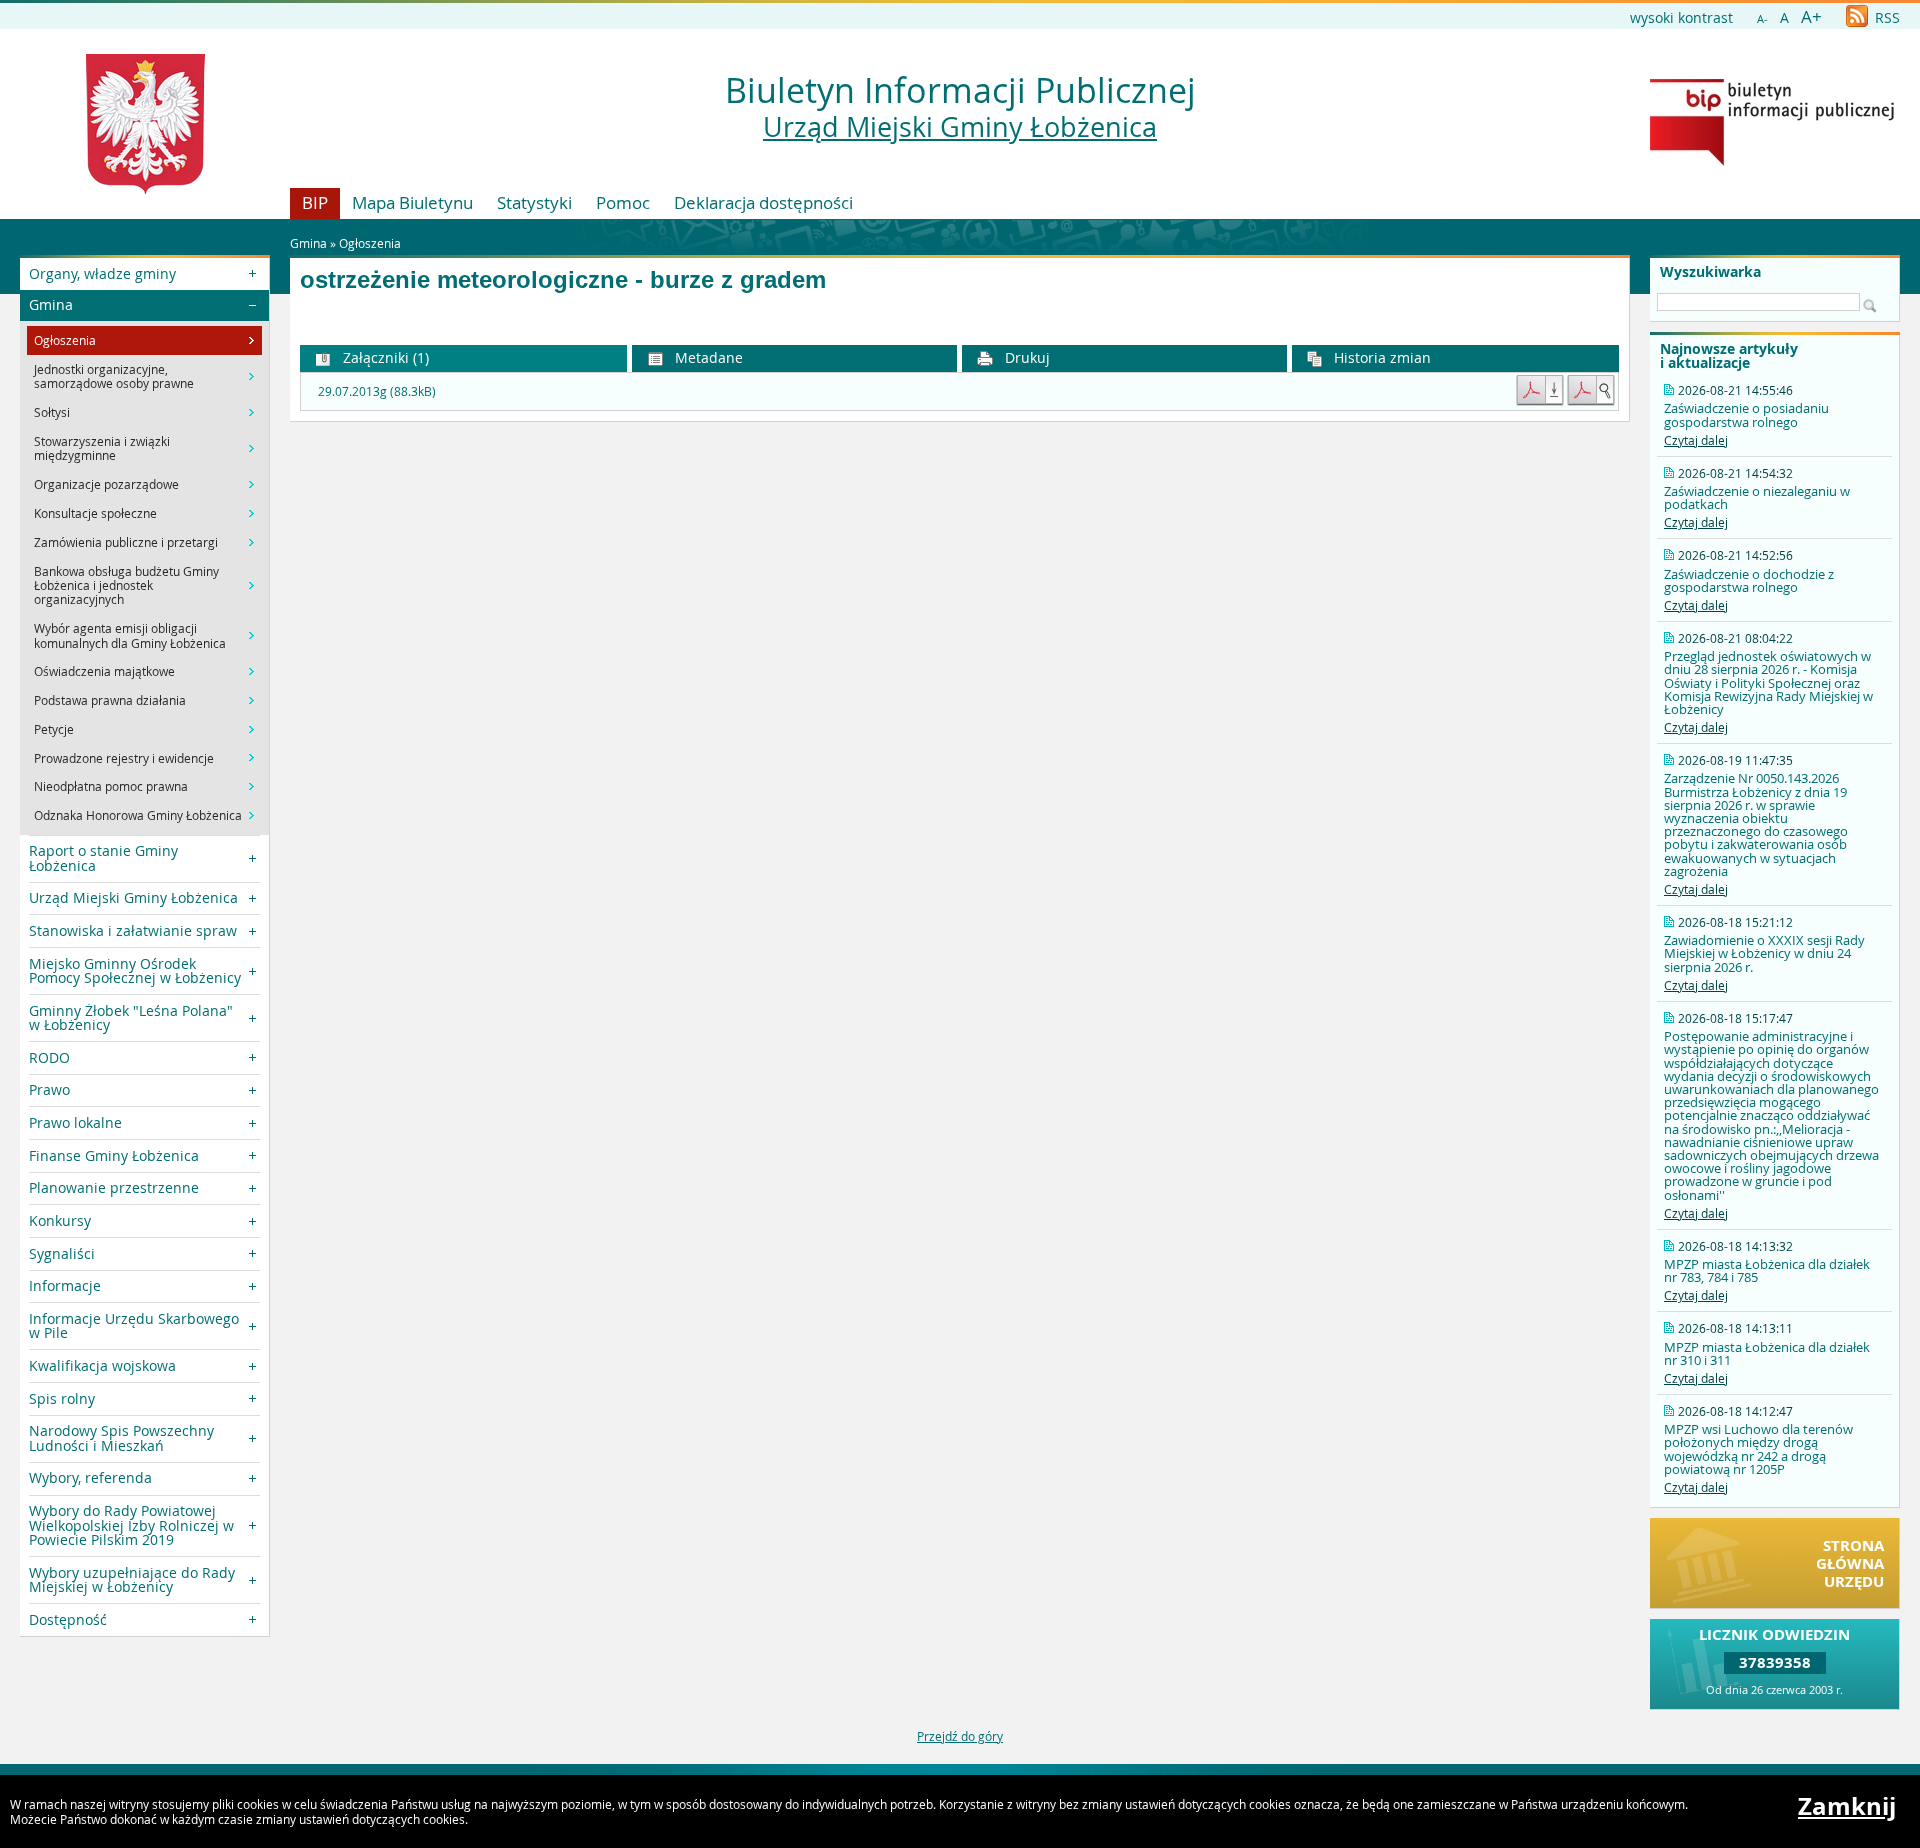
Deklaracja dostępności (763, 202)
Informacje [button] (65, 1285)
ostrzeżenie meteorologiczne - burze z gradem (563, 280)
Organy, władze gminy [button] (102, 273)
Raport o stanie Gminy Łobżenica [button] (103, 857)
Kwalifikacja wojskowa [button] (102, 1365)
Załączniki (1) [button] (384, 357)
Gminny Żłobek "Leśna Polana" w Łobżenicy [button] (131, 1017)
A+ (1811, 16)
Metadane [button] (707, 357)
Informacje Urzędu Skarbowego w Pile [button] (134, 1325)
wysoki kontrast (1681, 17)
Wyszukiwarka (1710, 272)
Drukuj (1025, 357)
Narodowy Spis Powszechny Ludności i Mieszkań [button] (121, 1437)
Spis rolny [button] (62, 1398)
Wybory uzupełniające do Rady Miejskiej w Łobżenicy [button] (132, 1579)
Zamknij (1847, 1806)
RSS (1885, 17)
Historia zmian (1380, 357)
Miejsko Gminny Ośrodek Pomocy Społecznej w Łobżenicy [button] (135, 970)
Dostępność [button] (68, 1619)
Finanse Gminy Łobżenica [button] (114, 1155)
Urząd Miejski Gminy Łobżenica (960, 127)
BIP (315, 202)
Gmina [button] (51, 304)
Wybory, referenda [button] (90, 1477)
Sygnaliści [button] (62, 1253)
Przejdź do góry (960, 1736)
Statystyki (534, 202)
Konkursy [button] (60, 1220)
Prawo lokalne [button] (75, 1122)
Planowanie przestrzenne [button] (114, 1187)
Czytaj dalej (1696, 440)
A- (1762, 18)
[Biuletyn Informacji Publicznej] (1772, 161)
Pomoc (623, 202)
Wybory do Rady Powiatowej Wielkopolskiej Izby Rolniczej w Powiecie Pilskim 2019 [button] (131, 1525)
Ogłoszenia (370, 243)
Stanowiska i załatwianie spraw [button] (133, 930)
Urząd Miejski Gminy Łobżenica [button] (133, 897)
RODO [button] (49, 1057)
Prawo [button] (49, 1089)
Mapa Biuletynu (412, 202)
